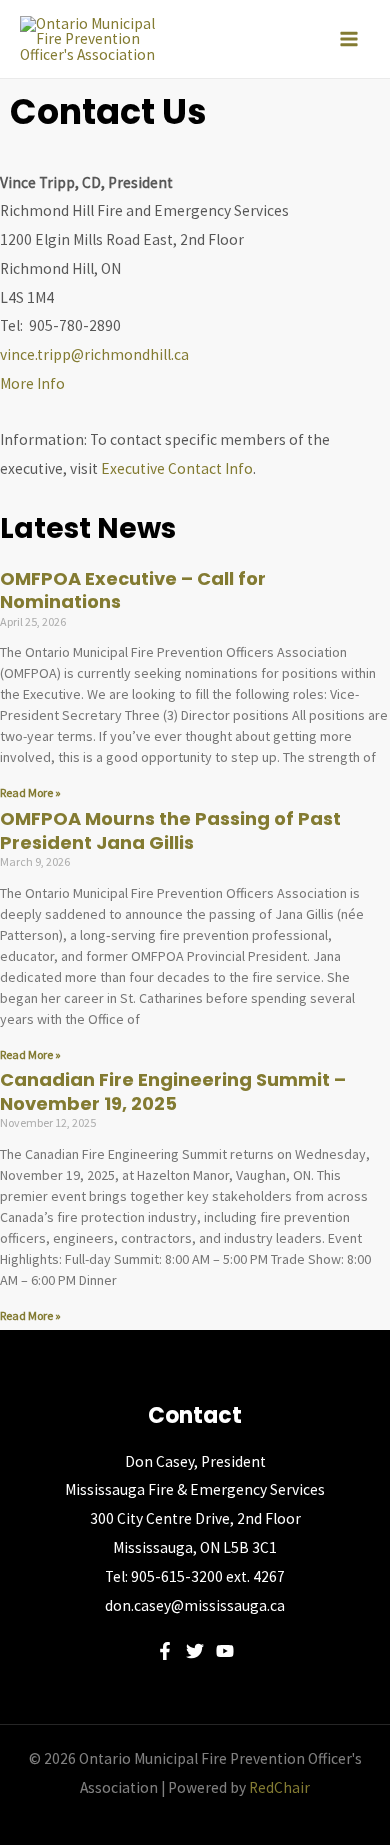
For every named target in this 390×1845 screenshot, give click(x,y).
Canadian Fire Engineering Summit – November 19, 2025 (173, 1091)
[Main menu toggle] (349, 39)
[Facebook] (165, 1651)
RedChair (279, 1787)
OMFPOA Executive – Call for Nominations (133, 590)
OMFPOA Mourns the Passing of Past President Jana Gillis (170, 830)
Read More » (30, 792)
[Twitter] (195, 1651)
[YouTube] (225, 1651)
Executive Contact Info (177, 468)
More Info (32, 383)
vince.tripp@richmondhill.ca (94, 354)
